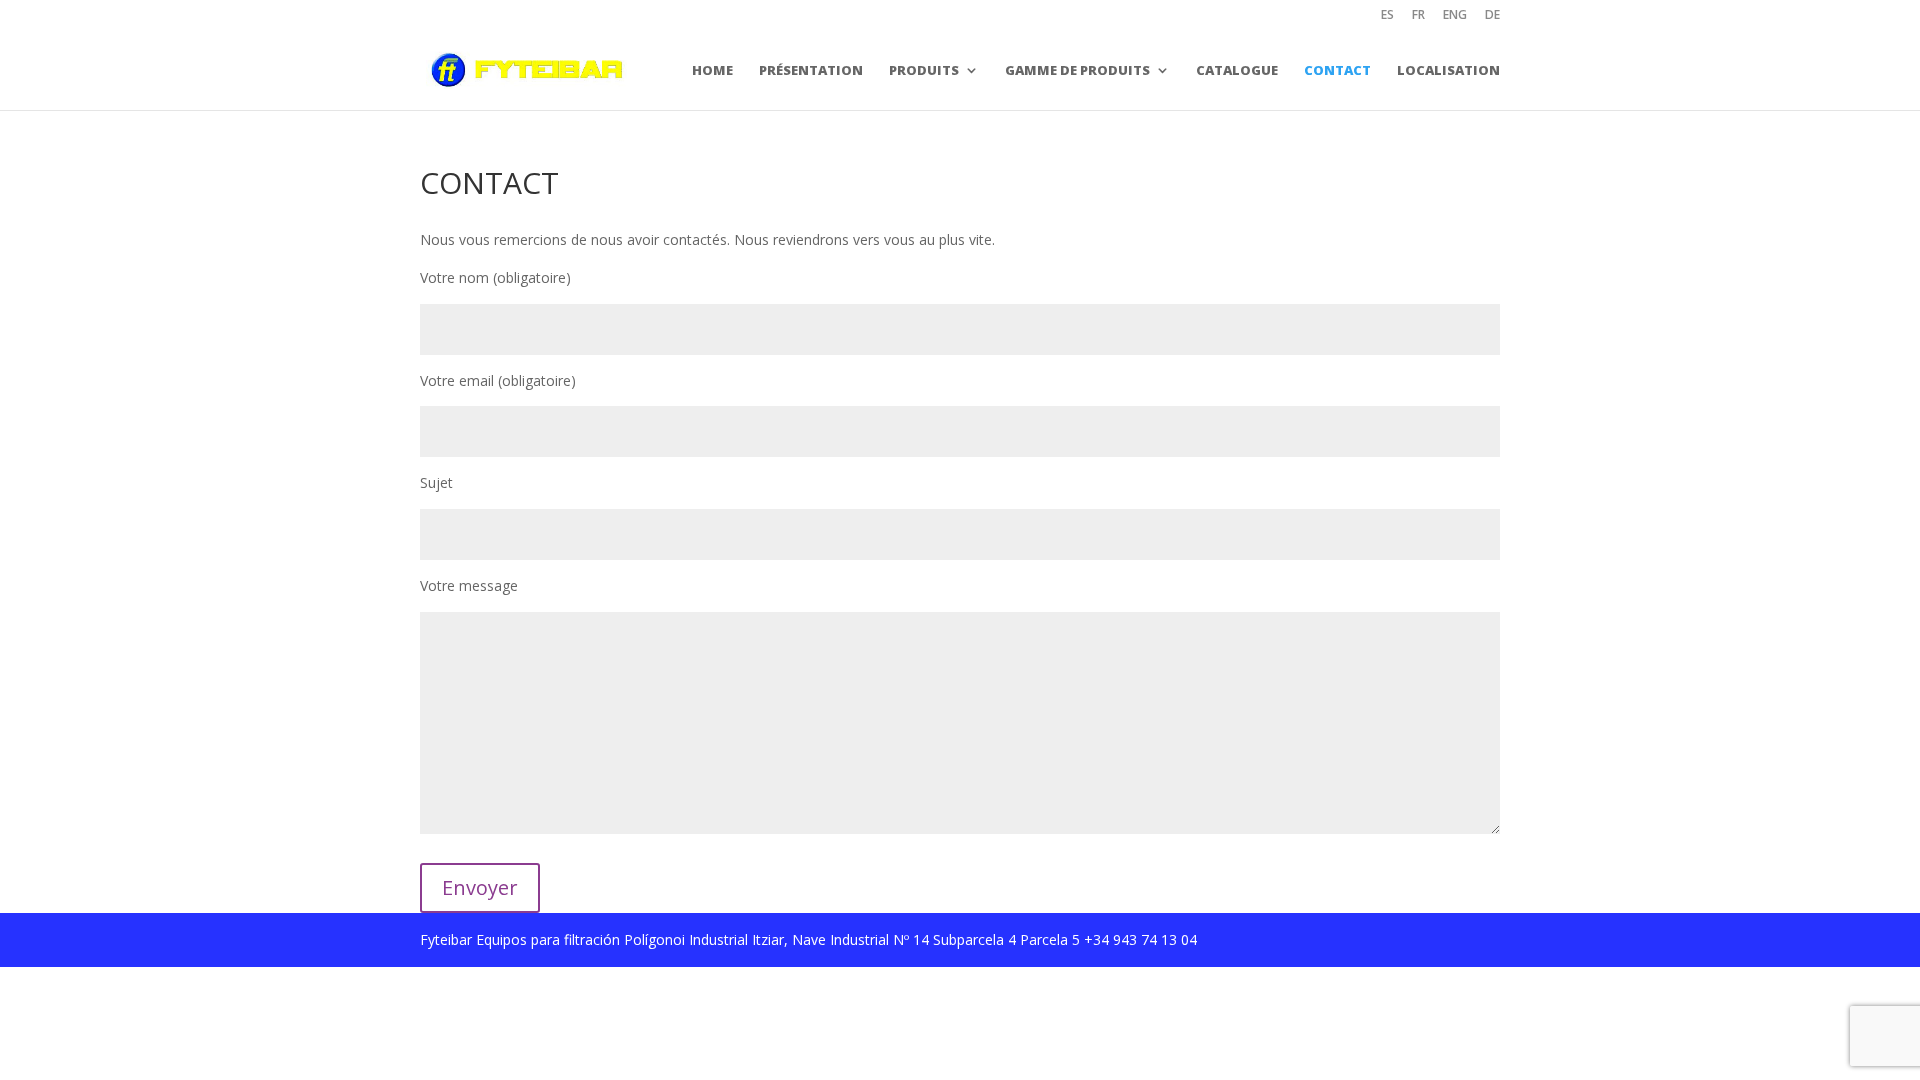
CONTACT (1337, 70)
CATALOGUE (1237, 70)
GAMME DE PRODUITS (1077, 70)
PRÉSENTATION (811, 70)
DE (1492, 16)
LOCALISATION (1448, 70)
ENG (1455, 16)
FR (1418, 16)
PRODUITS (924, 70)
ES (1387, 16)
